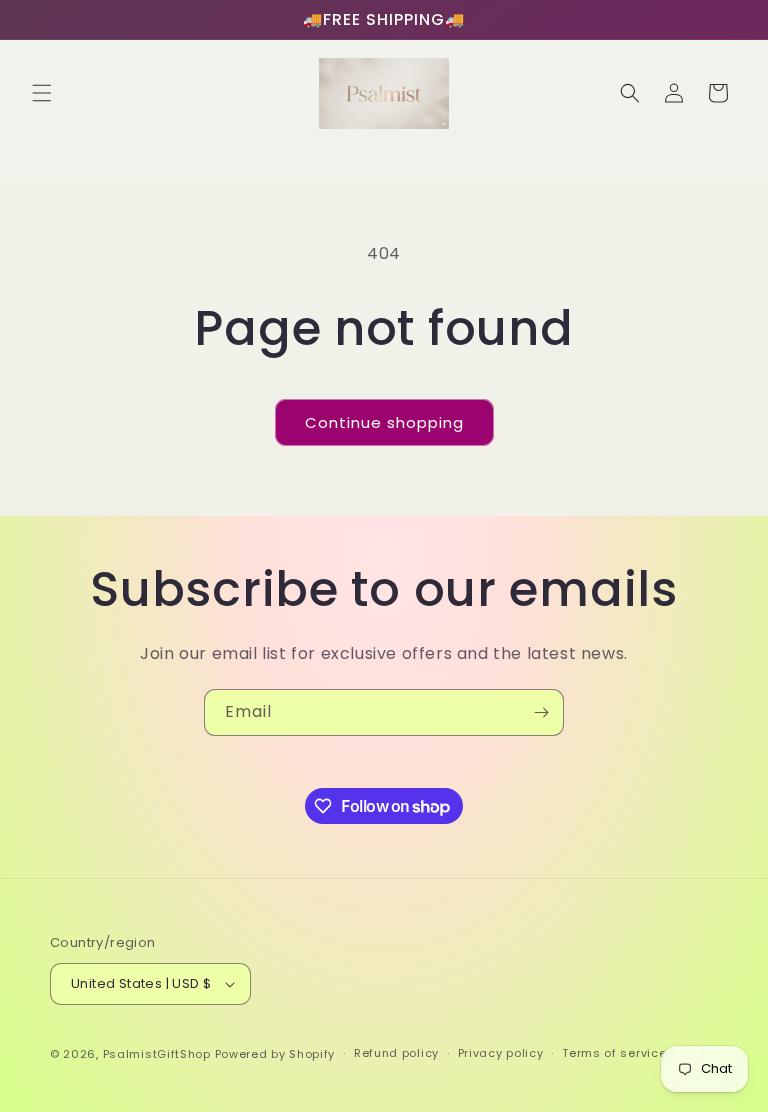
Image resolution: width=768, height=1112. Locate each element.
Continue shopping (384, 422)
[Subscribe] (541, 712)
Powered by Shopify (275, 1054)
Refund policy (396, 1053)
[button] (42, 93)
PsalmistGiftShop (157, 1054)
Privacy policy (501, 1053)
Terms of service (614, 1053)
